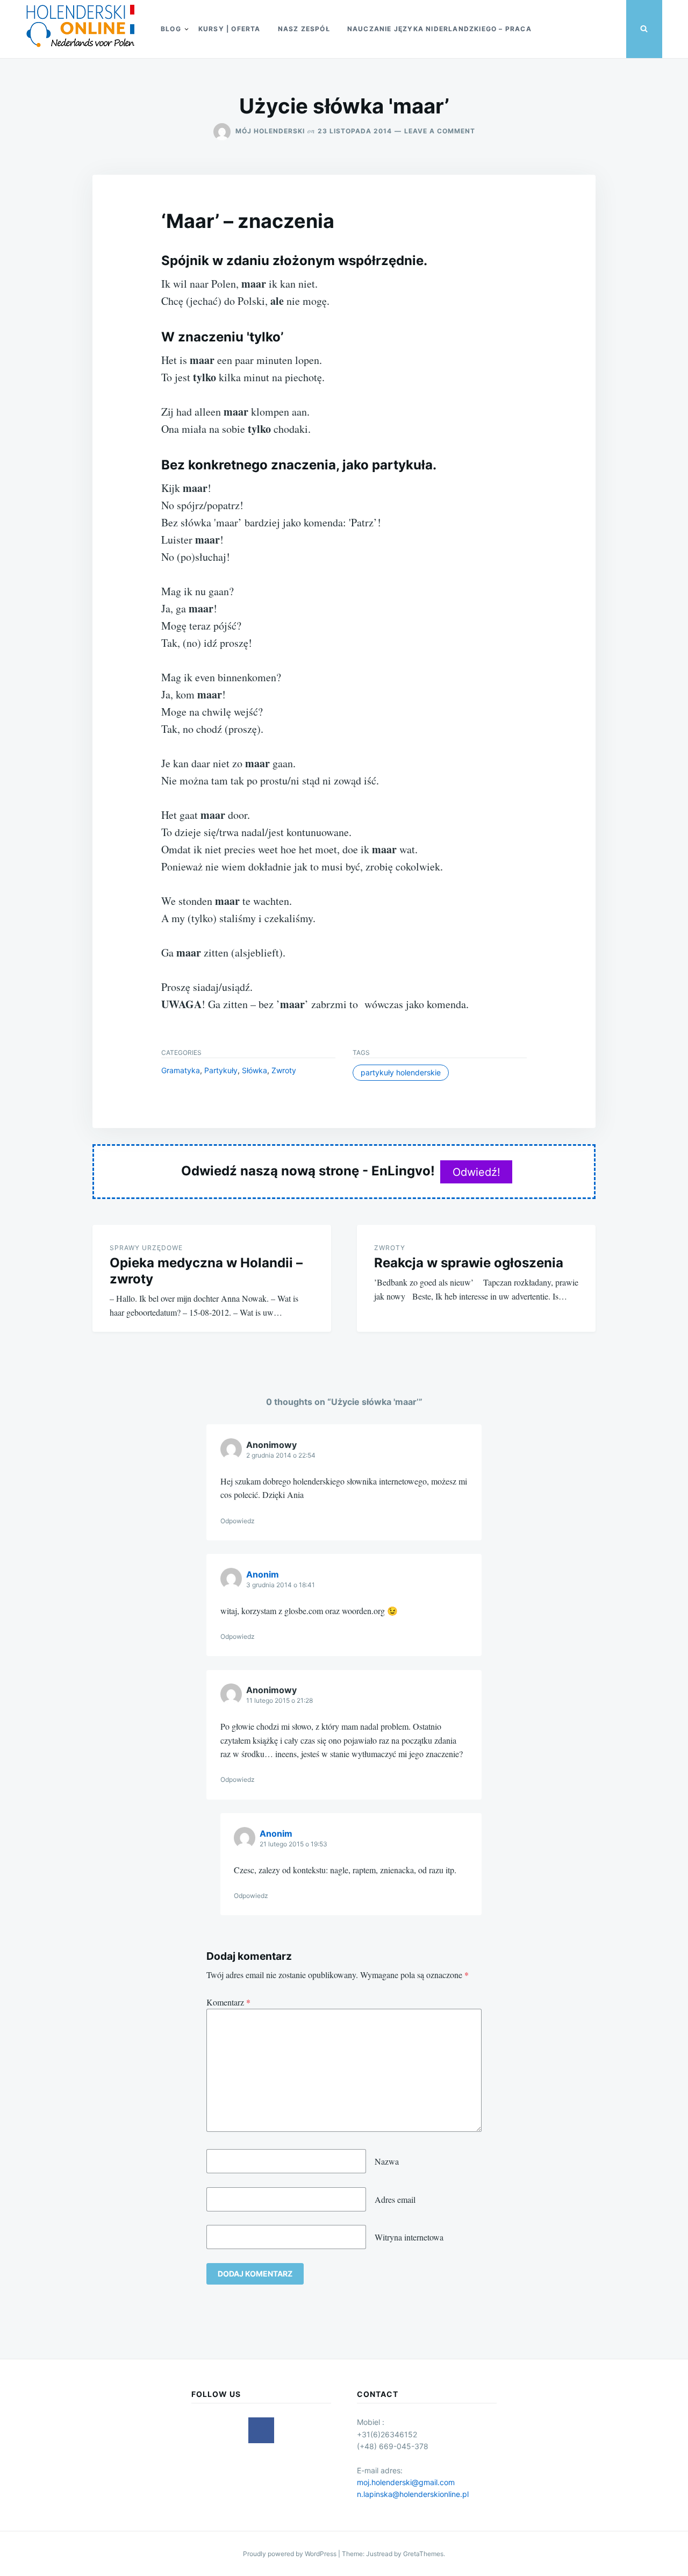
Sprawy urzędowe (146, 1248)
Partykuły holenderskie (401, 1072)
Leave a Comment (440, 131)
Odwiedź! (476, 1172)
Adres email (395, 2199)
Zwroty (284, 1070)
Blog (171, 29)
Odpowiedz (238, 1521)
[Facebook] (261, 2430)
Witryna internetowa (409, 2237)
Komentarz (228, 2002)
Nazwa (387, 2161)
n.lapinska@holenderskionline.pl (413, 2494)
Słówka (255, 1070)
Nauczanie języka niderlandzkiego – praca (439, 29)
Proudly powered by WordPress (291, 2554)
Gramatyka (181, 1070)
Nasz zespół (304, 29)
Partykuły (221, 1070)
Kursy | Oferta (230, 29)
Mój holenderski (270, 131)
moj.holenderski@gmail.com (406, 2482)
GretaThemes (423, 2554)
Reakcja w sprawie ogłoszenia (469, 1263)
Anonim (263, 1574)
